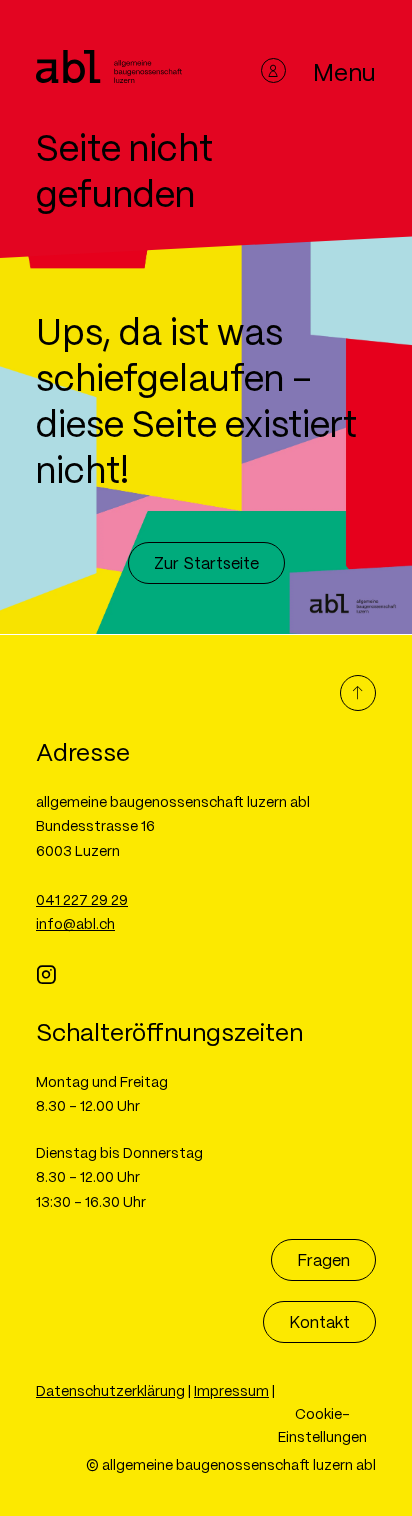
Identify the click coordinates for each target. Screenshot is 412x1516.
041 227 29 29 (82, 899)
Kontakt (319, 1321)
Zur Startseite (206, 562)
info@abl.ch (75, 923)
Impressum (231, 1390)
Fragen (323, 1259)
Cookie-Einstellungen (322, 1424)
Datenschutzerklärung (110, 1390)
